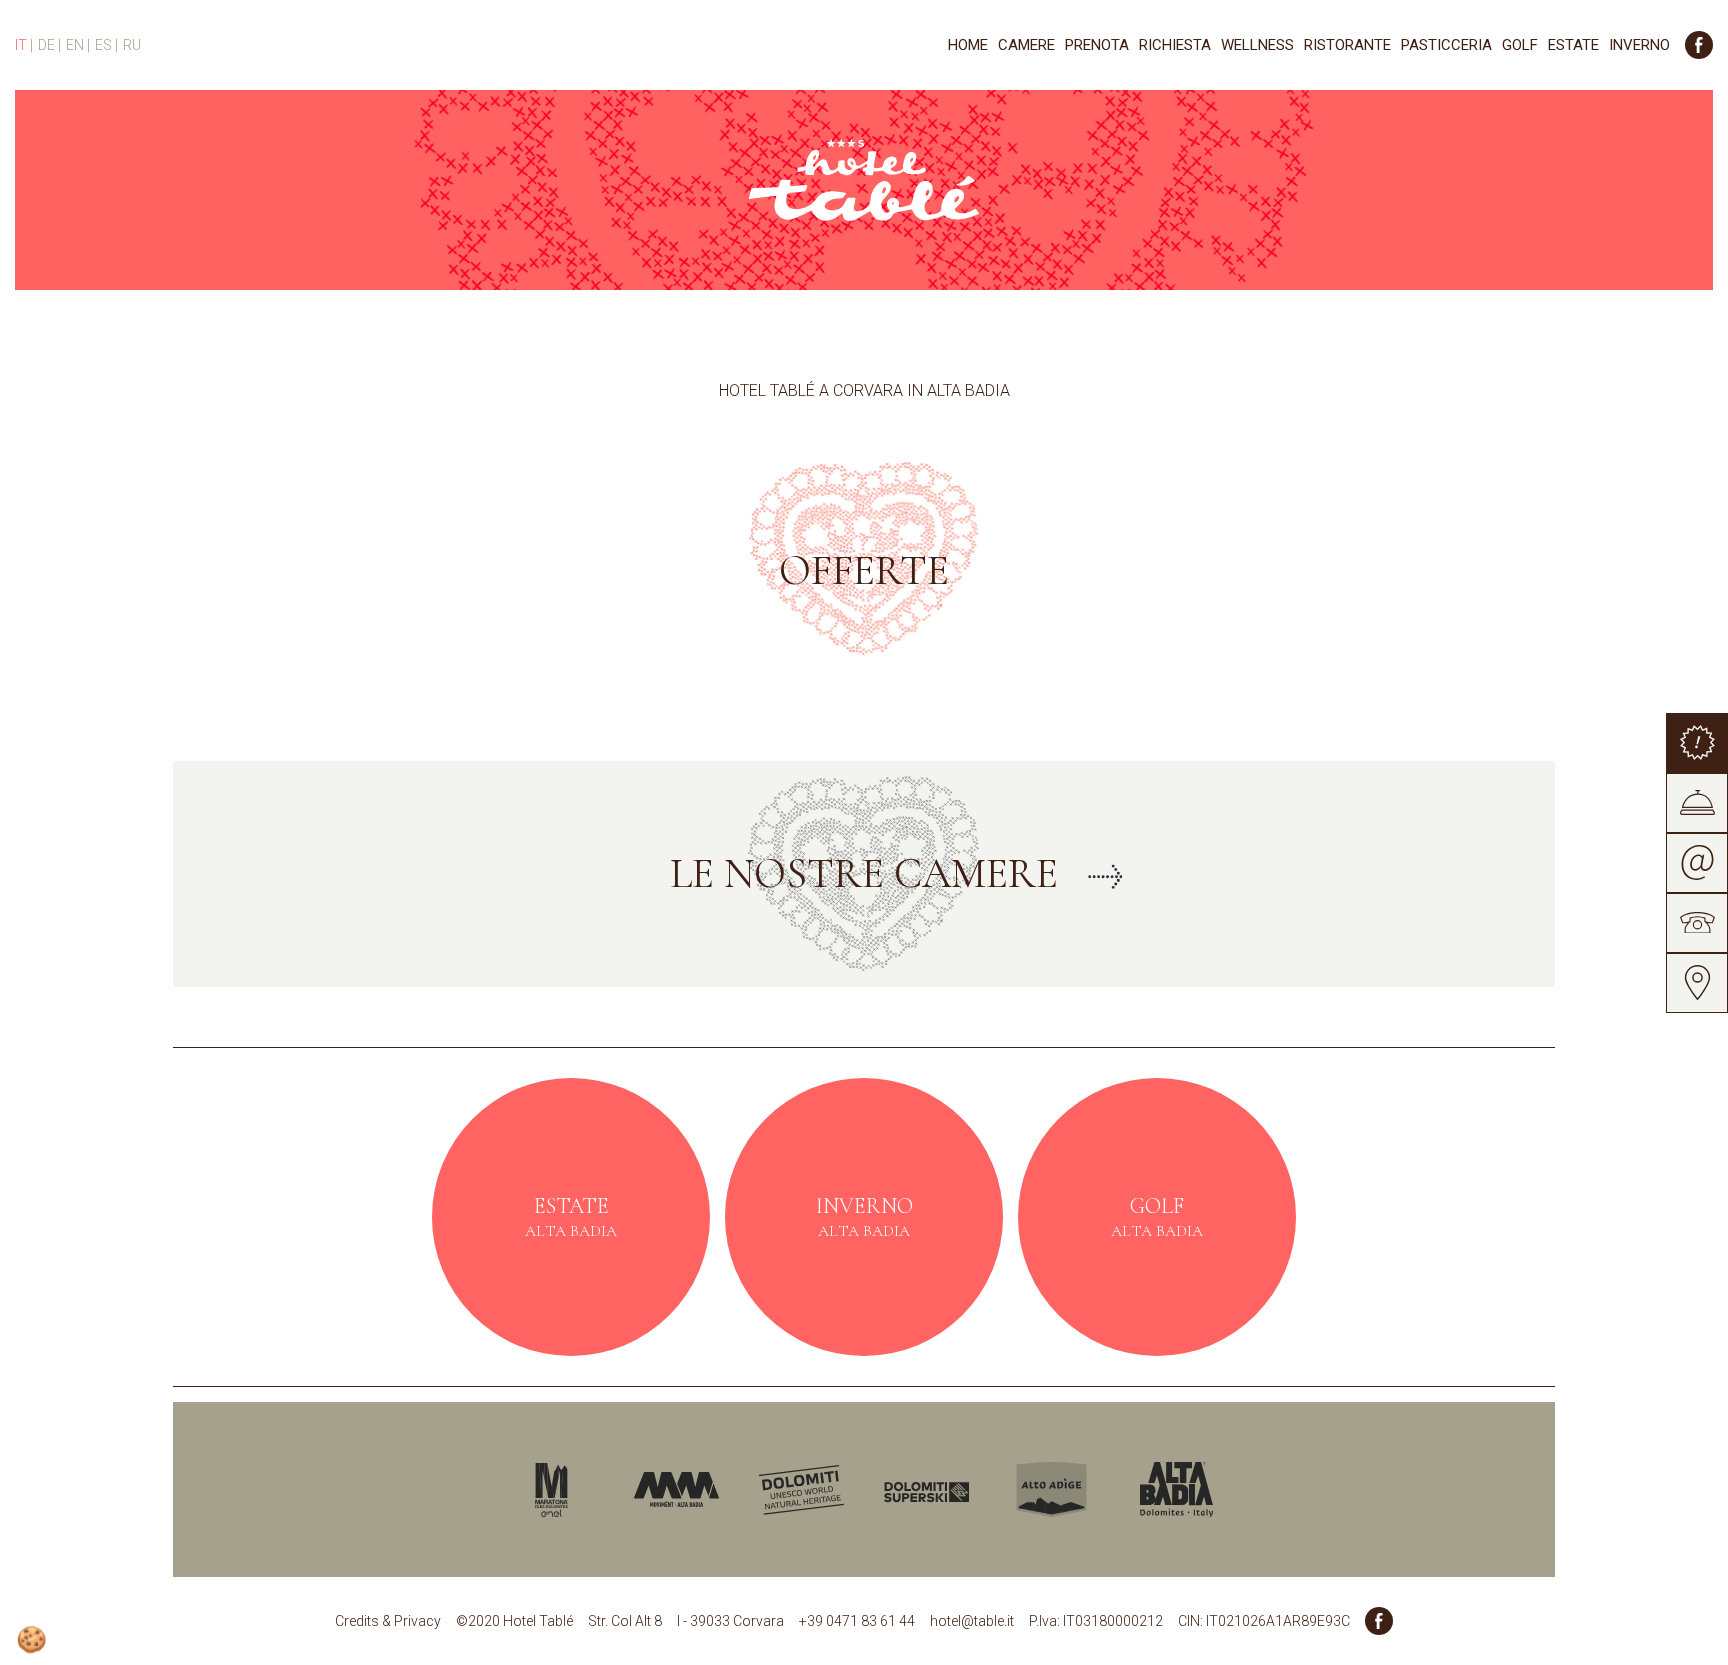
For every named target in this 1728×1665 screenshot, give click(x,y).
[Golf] (1157, 1217)
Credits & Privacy (388, 1621)
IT (22, 45)
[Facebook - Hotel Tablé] (1699, 45)
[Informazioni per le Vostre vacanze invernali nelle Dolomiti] (906, 1490)
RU (132, 45)
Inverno (1639, 45)
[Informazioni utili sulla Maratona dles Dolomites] (531, 1489)
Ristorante (1347, 45)
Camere (1026, 45)
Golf (1520, 45)
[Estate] (571, 1217)
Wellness (1257, 45)
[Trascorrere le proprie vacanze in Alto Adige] (1031, 1489)
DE (48, 45)
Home (968, 45)
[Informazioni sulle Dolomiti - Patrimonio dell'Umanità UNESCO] (781, 1490)
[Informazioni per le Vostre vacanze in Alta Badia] (1156, 1489)
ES (105, 45)
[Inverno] (864, 1217)
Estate (1573, 45)
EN (76, 45)
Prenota (1097, 45)
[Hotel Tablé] (864, 177)
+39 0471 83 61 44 (857, 1621)
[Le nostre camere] (864, 874)
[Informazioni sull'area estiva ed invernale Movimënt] (656, 1489)
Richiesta (1175, 45)
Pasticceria (1446, 45)
